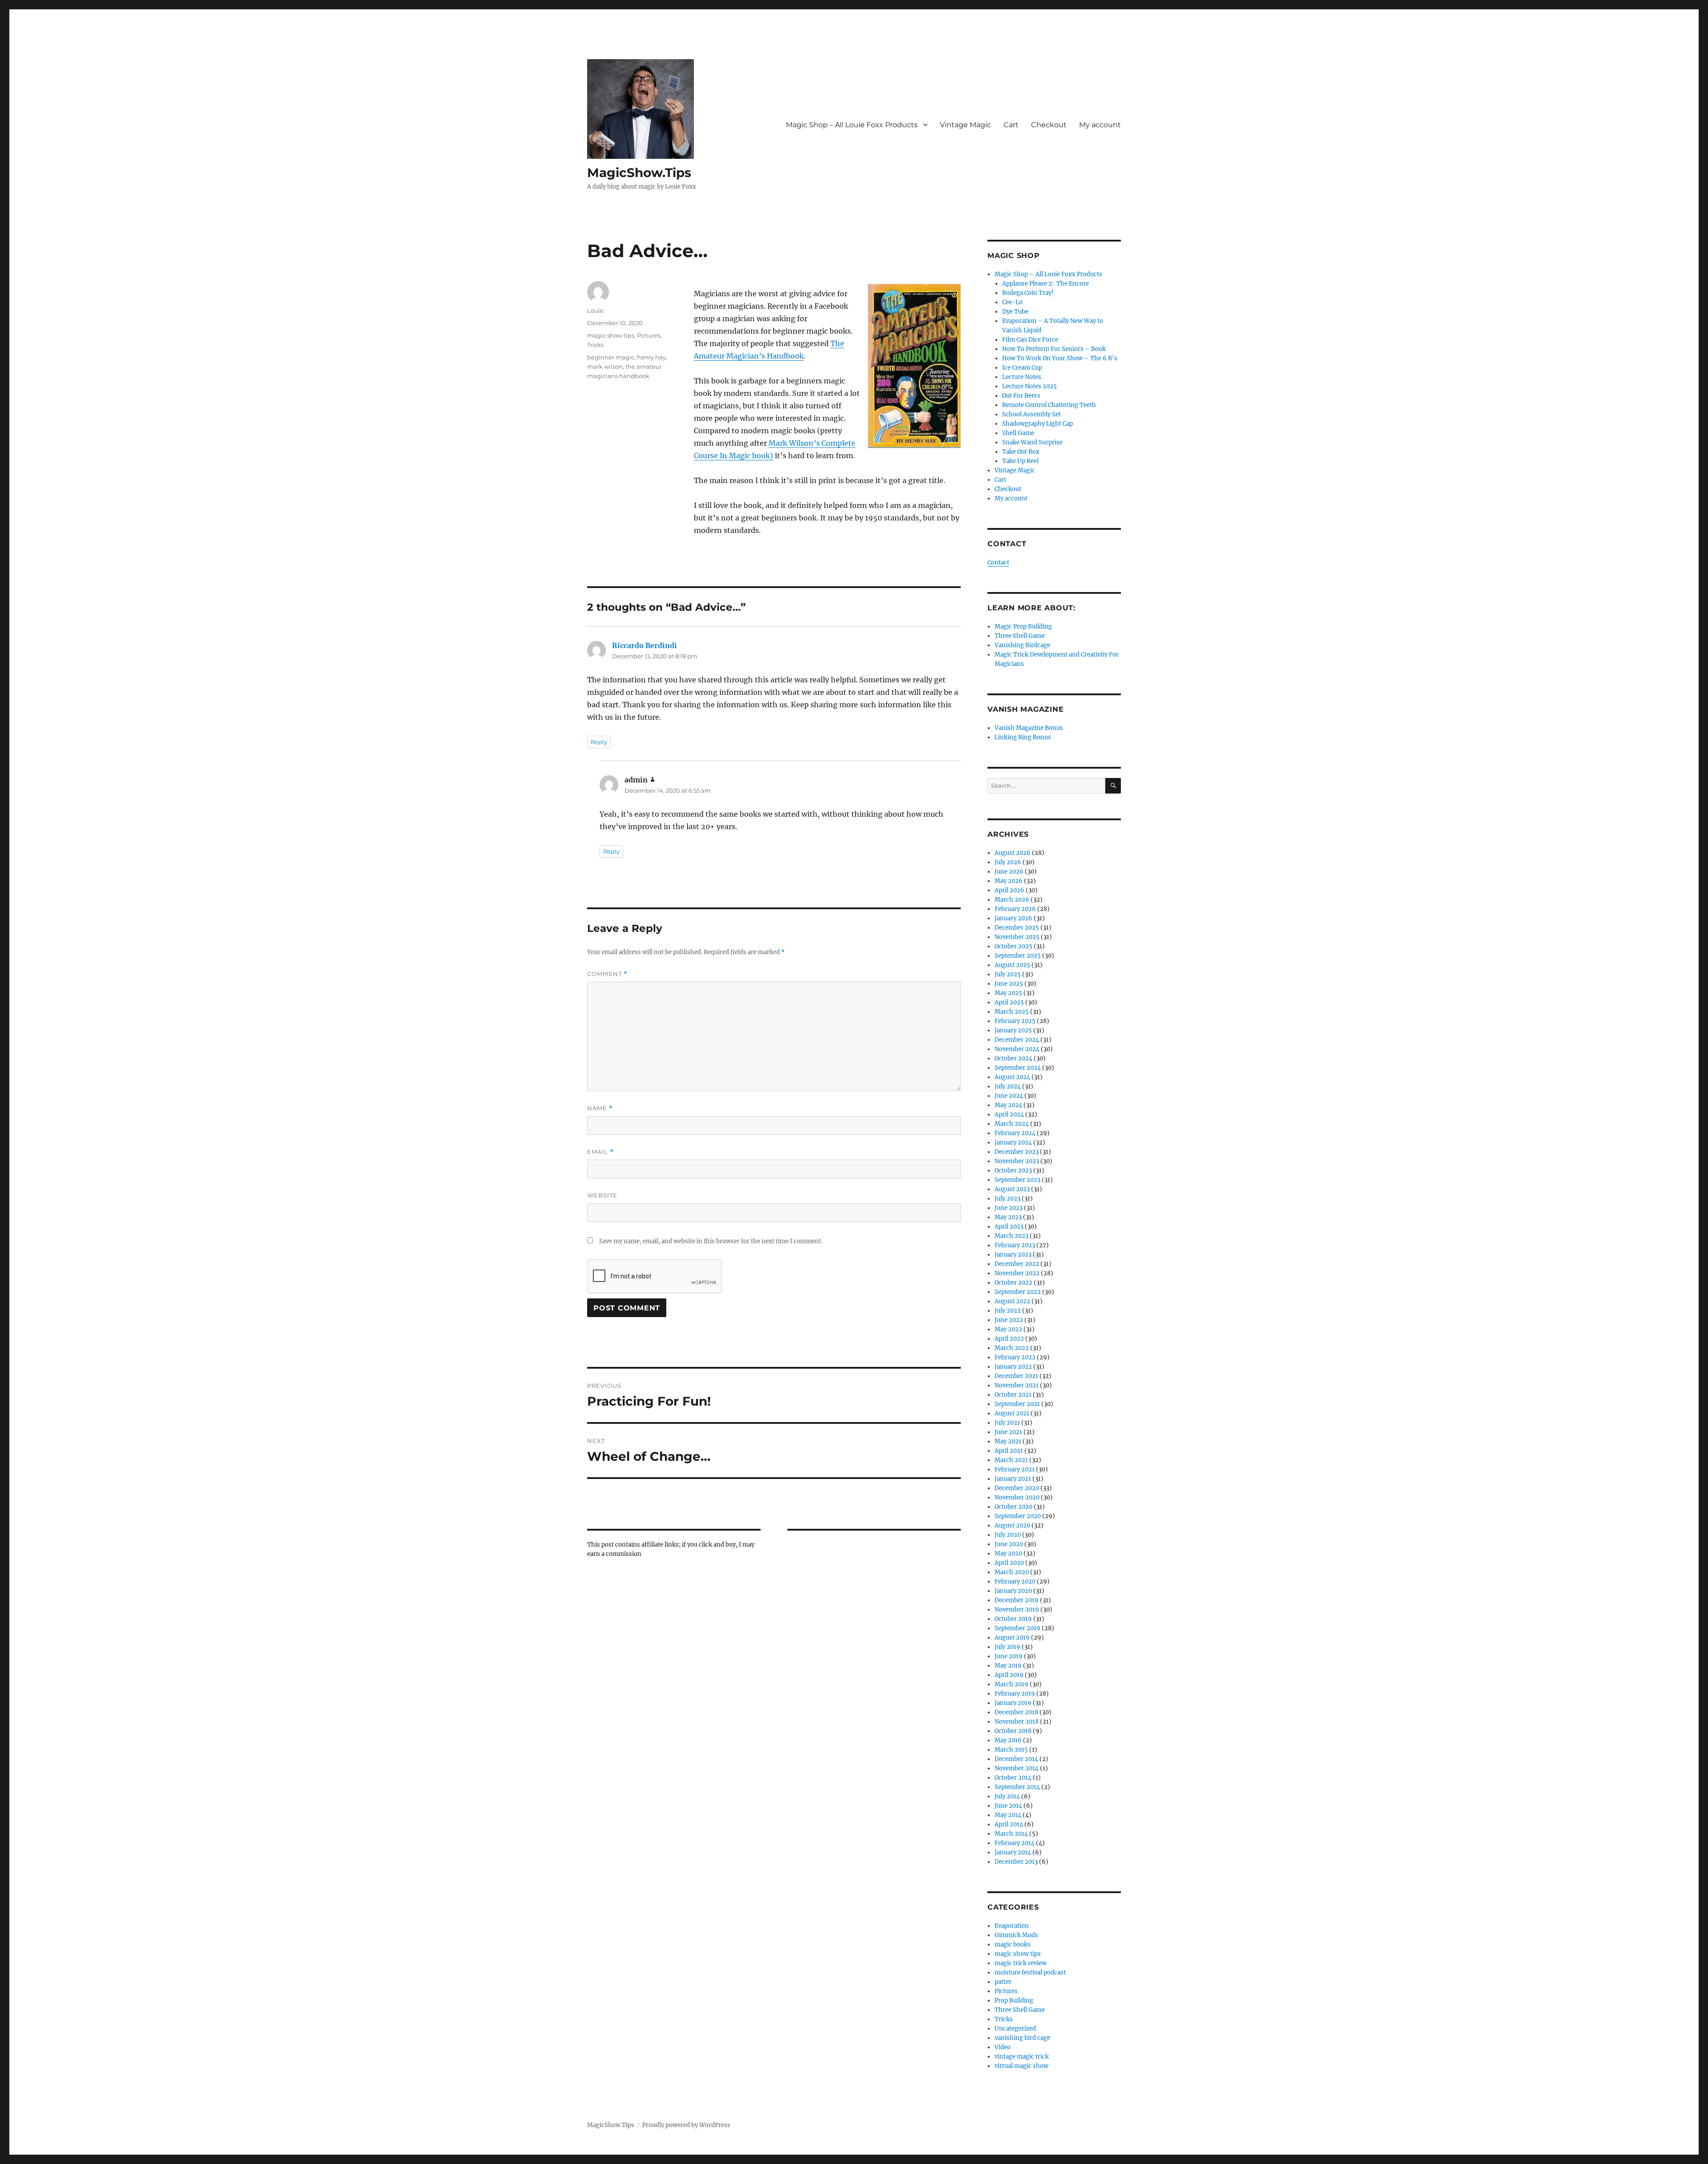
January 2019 (1013, 1703)
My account (1100, 125)
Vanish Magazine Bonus (1029, 728)
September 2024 (1018, 1068)
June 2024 (1009, 1096)
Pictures (649, 335)
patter (1003, 1982)
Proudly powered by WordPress (686, 2125)
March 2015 (1011, 1750)
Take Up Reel (1020, 461)
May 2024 (1008, 1105)
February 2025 (1015, 1021)
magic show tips (611, 335)
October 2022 (1013, 1283)
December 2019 (1017, 1600)
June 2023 (1009, 1208)
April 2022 (1009, 1339)
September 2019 (1017, 1628)
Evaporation (1012, 1926)
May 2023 (1008, 1217)
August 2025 (1012, 965)
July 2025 (1008, 974)
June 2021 (1008, 1432)
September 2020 (1018, 1516)
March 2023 (1011, 1236)
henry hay (651, 357)
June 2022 (1009, 1320)
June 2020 (1009, 1544)
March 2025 (1012, 1012)
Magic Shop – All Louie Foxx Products (852, 125)
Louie (595, 310)
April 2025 (1009, 1002)
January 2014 (1013, 1852)
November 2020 (1017, 1497)
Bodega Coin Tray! (1028, 293)
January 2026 (1013, 918)
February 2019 (1015, 1694)
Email (600, 1152)
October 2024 (1013, 1058)
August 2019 (1012, 1638)
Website (602, 1195)
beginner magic (611, 357)
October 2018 (1013, 1731)
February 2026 (1015, 909)
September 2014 (1017, 1787)
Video (1003, 2047)
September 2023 (1017, 1180)
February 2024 (1015, 1133)
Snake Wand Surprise (1032, 442)
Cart (1011, 125)
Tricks (595, 345)
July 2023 (1007, 1199)
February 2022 (1015, 1357)
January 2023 (1013, 1255)
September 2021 (1017, 1404)
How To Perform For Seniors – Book (1054, 349)
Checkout (1049, 125)
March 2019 (1011, 1684)
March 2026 (1012, 900)
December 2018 (1016, 1712)
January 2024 (1013, 1142)
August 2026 (1013, 853)
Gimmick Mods (1016, 1935)
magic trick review (1021, 1963)
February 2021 (1015, 1469)
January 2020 (1013, 1591)
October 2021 (1013, 1395)
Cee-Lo (1012, 302)
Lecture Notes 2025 (1029, 386)
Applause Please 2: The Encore (1045, 284)
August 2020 (1012, 1525)
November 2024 (1017, 1049)
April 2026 (1009, 890)
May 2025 (1008, 993)
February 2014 (1015, 1843)
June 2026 (1009, 872)
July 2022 (1008, 1311)
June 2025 (1009, 984)
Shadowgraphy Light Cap (1037, 424)
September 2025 (1018, 956)
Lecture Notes (1022, 377)
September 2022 (1018, 1292)
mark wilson (605, 367)
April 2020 (1009, 1563)
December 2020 (1017, 1488)
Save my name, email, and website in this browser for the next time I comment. (711, 1241)
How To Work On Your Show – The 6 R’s (1060, 358)
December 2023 (1017, 1152)
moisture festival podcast (1030, 1973)
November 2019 (1017, 1610)
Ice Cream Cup (1022, 368)
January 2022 (1013, 1367)
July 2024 (1008, 1086)
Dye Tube (1015, 312)
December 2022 (1017, 1264)
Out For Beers (1021, 396)
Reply (599, 742)
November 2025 (1017, 937)
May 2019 (1008, 1666)
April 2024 (1009, 1114)
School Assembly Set (1031, 414)
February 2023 (1015, 1245)
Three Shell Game (1020, 636)
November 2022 (1017, 1273)
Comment (607, 974)
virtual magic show (1021, 2066)
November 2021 (1017, 1385)
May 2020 (1008, 1553)
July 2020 (1008, 1535)
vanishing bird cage (1022, 2038)
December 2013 (1016, 1862)
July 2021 (1007, 1423)
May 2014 (1008, 1815)
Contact (998, 562)
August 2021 (1012, 1413)
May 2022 (1008, 1329)
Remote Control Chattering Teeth (1049, 405)
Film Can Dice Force (1030, 340)
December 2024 (1017, 1040)
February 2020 (1015, 1582)
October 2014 (1013, 1778)
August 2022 (1012, 1301)
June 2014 (1008, 1806)
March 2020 (1012, 1572)
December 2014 (1016, 1759)
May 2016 (1008, 1740)
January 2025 (1013, 1030)
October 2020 (1013, 1507)
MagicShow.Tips (639, 173)
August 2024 (1012, 1077)
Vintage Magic (965, 125)
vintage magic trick (1022, 2057)
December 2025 (1017, 928)
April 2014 (1009, 1824)
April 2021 (1009, 1451)
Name (600, 1108)
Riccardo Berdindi (645, 645)
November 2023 (1017, 1161)
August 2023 (1012, 1189)
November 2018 (1017, 1722)
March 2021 (1011, 1460)
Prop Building (1014, 2001)
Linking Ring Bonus (1023, 737)
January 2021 (1013, 1479)
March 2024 (1012, 1124)
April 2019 (1009, 1675)
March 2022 (1012, 1348)
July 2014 (1007, 1796)
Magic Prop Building (1023, 627)
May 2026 (1009, 881)
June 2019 (1009, 1656)
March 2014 (1011, 1834)
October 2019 (1013, 1619)
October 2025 (1013, 946)
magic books (1013, 1944)
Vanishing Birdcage (1022, 645)
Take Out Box (1021, 452)
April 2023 (1009, 1227)
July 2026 (1008, 862)
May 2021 (1008, 1441)
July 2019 (1007, 1647)
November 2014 (1017, 1768)
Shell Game (1018, 433)
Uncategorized (1015, 2029)
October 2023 (1013, 1171)
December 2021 (1016, 1376)
